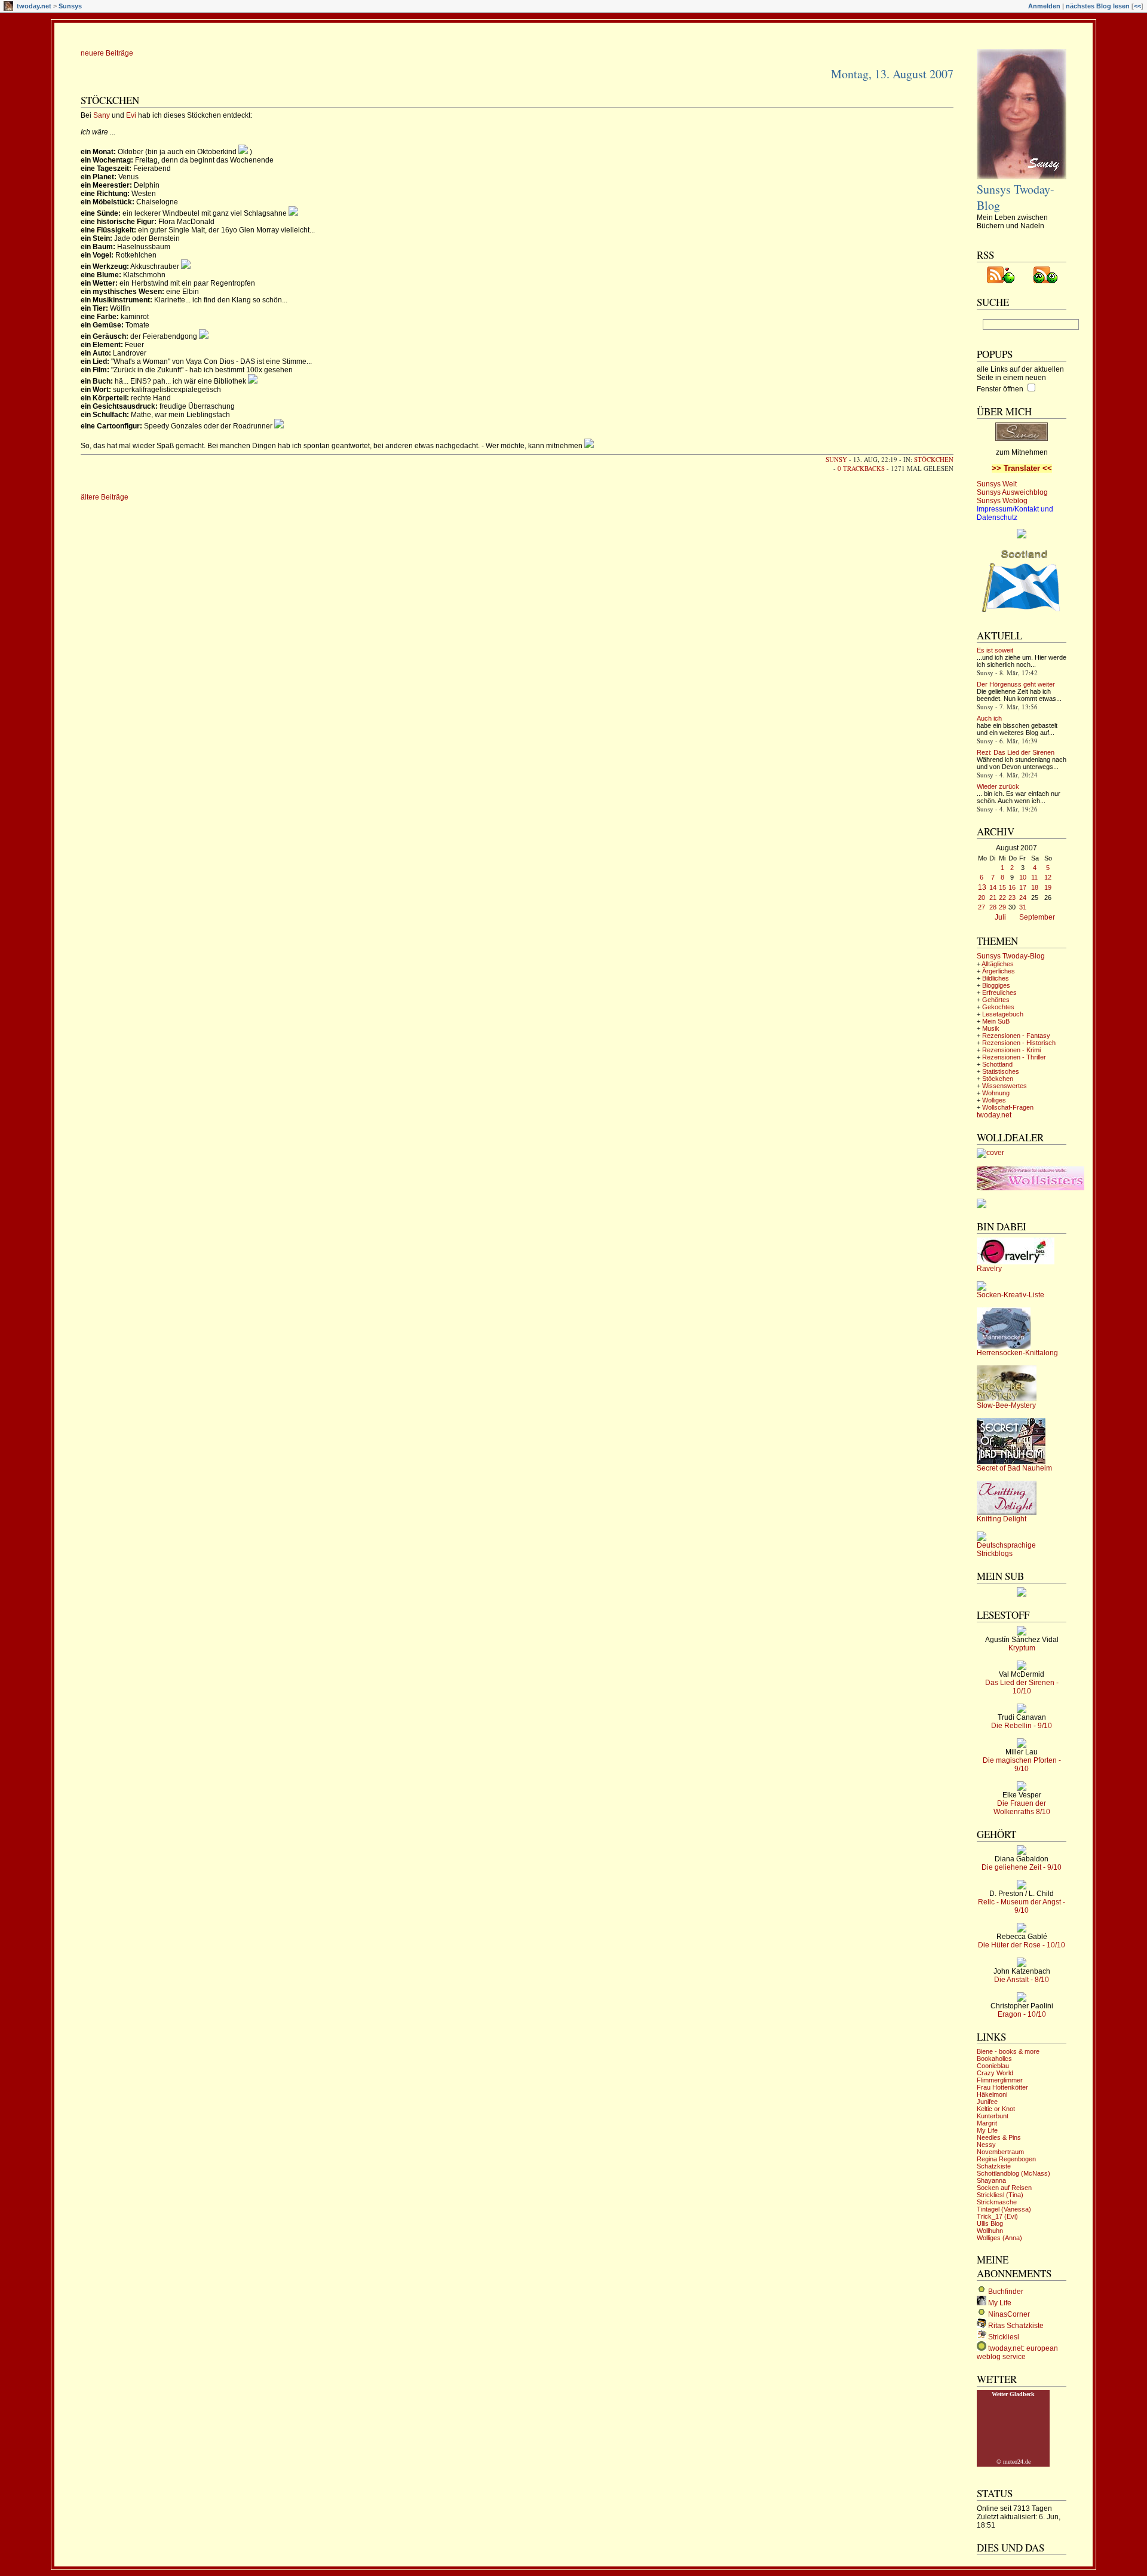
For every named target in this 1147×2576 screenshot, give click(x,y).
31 (1023, 907)
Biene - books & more (1008, 2051)
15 (1002, 887)
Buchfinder (1006, 2292)
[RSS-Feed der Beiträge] (1001, 281)
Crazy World (995, 2073)
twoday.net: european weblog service (1017, 2353)
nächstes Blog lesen (1098, 6)
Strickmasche (997, 2202)
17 (1023, 887)
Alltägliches (998, 964)
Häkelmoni (992, 2094)
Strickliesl (1004, 2337)
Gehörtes (996, 1000)
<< (1137, 6)
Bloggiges (996, 985)
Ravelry (989, 1269)
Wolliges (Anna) (999, 2238)
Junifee (987, 2102)
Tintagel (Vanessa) (1004, 2209)
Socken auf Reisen (1004, 2188)
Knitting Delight (1002, 1519)
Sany (102, 115)
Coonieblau (993, 2066)
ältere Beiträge (105, 497)
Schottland (997, 1064)
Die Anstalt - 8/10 (1022, 1980)
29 (1002, 907)
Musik (991, 1028)
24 (1023, 898)
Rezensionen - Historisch (1019, 1043)
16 (1012, 887)
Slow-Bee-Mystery (1006, 1405)
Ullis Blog (990, 2223)
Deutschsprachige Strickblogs (1006, 1549)
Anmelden (1044, 6)
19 (1048, 887)
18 (1035, 887)
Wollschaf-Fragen (1008, 1107)
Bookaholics (994, 2059)
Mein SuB (996, 1021)
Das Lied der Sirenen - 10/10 (1022, 1687)
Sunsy (836, 459)
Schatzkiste (994, 2166)
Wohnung (996, 1093)
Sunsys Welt (997, 484)
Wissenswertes (1005, 1086)
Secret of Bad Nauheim (1014, 1468)
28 (993, 907)
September (1037, 917)
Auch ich (989, 718)
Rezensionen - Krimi (1011, 1050)
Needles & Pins (999, 2137)
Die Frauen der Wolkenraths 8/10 (1022, 1808)
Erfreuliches (999, 993)
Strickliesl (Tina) (1000, 2195)
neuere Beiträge (107, 53)
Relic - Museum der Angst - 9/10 (1022, 1906)
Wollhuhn (990, 2231)
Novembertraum (1000, 2152)
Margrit (987, 2123)
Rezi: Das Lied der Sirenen (1016, 752)
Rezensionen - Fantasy (1016, 1036)
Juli (1000, 917)
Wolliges (994, 1100)
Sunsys (70, 6)
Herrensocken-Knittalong (1017, 1353)
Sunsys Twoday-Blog (1011, 956)
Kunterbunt (993, 2116)
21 (993, 898)
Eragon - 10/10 (1022, 2014)
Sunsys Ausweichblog (1012, 492)
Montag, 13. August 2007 (892, 74)
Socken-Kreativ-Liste (1010, 1295)
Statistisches (1001, 1071)
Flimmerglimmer (1000, 2080)
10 (1023, 877)
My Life (987, 2130)
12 (1048, 877)
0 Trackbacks (861, 468)
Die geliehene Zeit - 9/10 (1022, 1867)
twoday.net (34, 6)
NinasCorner (1009, 2314)
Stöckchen (110, 100)
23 (1012, 898)
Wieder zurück (998, 786)
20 (982, 898)
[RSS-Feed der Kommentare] (1045, 281)
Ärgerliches (999, 971)
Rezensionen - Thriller (1014, 1057)
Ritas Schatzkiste (1016, 2326)
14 (993, 887)
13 (982, 887)
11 (1034, 877)
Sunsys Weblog (1002, 501)
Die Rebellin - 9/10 (1022, 1726)
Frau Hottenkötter (1002, 2087)
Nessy (986, 2145)
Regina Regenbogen (1006, 2159)
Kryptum (1022, 1648)
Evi (132, 115)
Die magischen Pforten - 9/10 (1022, 1765)
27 (982, 907)
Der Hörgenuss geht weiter (1016, 684)
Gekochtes (998, 1007)
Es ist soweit (995, 650)
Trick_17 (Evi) (997, 2216)
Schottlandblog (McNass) (1013, 2173)
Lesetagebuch (1003, 1014)
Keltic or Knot (996, 2109)
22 (1002, 898)
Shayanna (991, 2180)
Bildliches (996, 978)
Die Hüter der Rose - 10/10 (1022, 1945)
